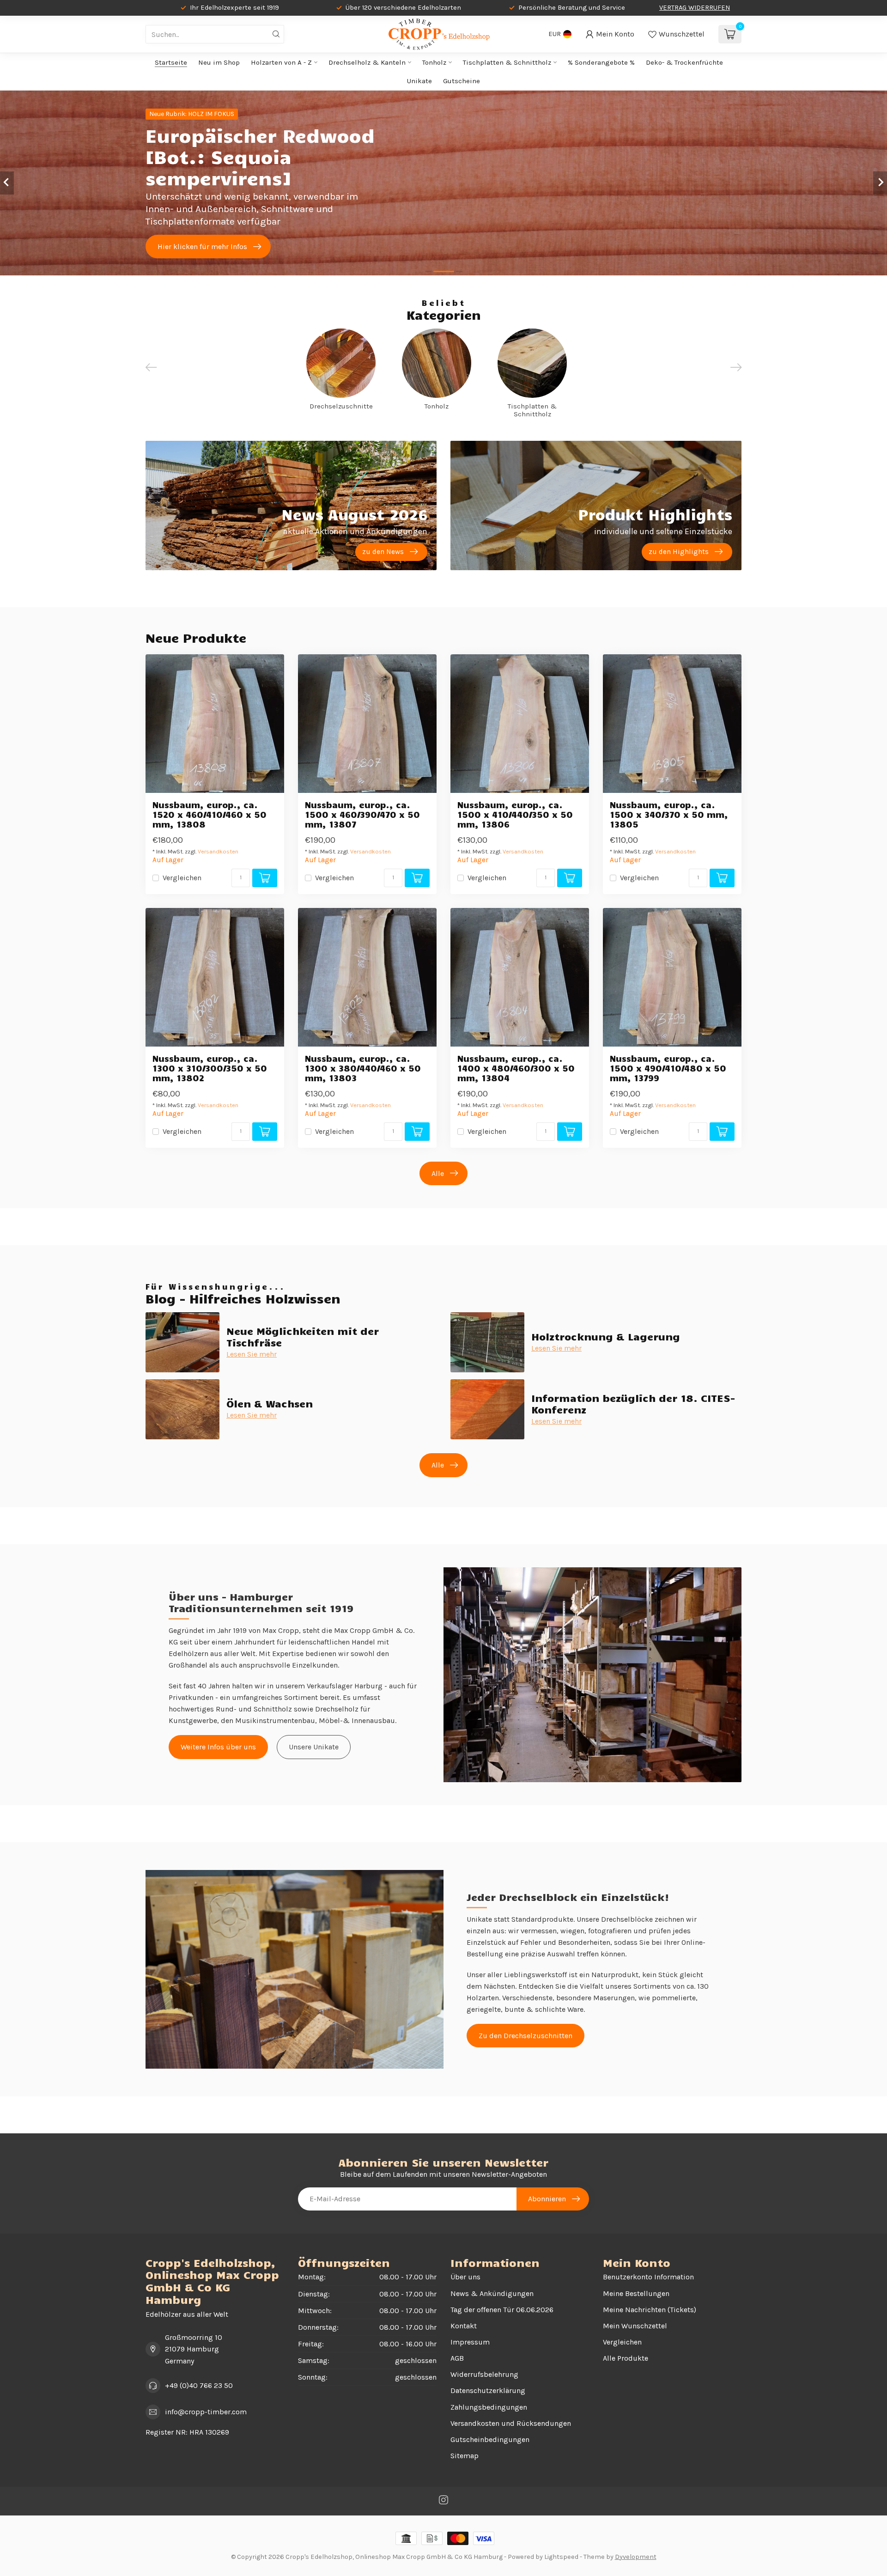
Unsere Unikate (314, 1747)
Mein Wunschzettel (635, 2326)
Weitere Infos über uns (218, 1747)
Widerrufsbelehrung (484, 2374)
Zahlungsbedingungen (489, 2407)
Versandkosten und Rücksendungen (511, 2423)
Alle (438, 1173)
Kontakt (464, 2326)
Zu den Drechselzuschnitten (526, 2036)
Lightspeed (561, 2557)
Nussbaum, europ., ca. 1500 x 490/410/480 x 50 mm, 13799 (668, 1068)
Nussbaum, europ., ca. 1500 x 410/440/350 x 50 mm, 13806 (515, 814)
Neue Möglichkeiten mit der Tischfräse (303, 1336)
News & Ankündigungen (492, 2293)
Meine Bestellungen (636, 2293)
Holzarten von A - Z (281, 62)
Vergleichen (182, 878)
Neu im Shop (219, 62)
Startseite (171, 62)
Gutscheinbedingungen (490, 2439)
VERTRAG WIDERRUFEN (695, 8)
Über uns (465, 2277)
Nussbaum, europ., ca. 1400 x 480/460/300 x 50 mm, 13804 (516, 1068)
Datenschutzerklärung (488, 2390)
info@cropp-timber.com (206, 2412)
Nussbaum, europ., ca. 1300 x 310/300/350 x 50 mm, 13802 (210, 1068)
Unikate (419, 81)
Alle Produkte (626, 2358)
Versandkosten (218, 851)
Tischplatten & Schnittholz (507, 62)
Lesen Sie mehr (252, 1354)
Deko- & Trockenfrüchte (684, 62)
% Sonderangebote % (601, 62)
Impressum (470, 2342)
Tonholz (434, 62)
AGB (457, 2358)
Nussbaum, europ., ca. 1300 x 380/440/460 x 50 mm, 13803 (363, 1068)
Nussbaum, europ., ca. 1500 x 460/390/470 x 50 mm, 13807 (362, 814)
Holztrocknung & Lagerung (606, 1336)
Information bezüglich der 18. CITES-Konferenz (633, 1403)
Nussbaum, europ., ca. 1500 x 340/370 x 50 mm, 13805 (669, 814)
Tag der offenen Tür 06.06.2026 (502, 2310)
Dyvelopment (636, 2557)
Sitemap (465, 2456)
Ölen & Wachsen (270, 1403)
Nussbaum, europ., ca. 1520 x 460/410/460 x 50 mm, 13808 (210, 814)
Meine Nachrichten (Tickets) (650, 2310)
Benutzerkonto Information (648, 2277)
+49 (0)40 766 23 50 (199, 2385)
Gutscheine (462, 81)
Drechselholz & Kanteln (367, 62)
